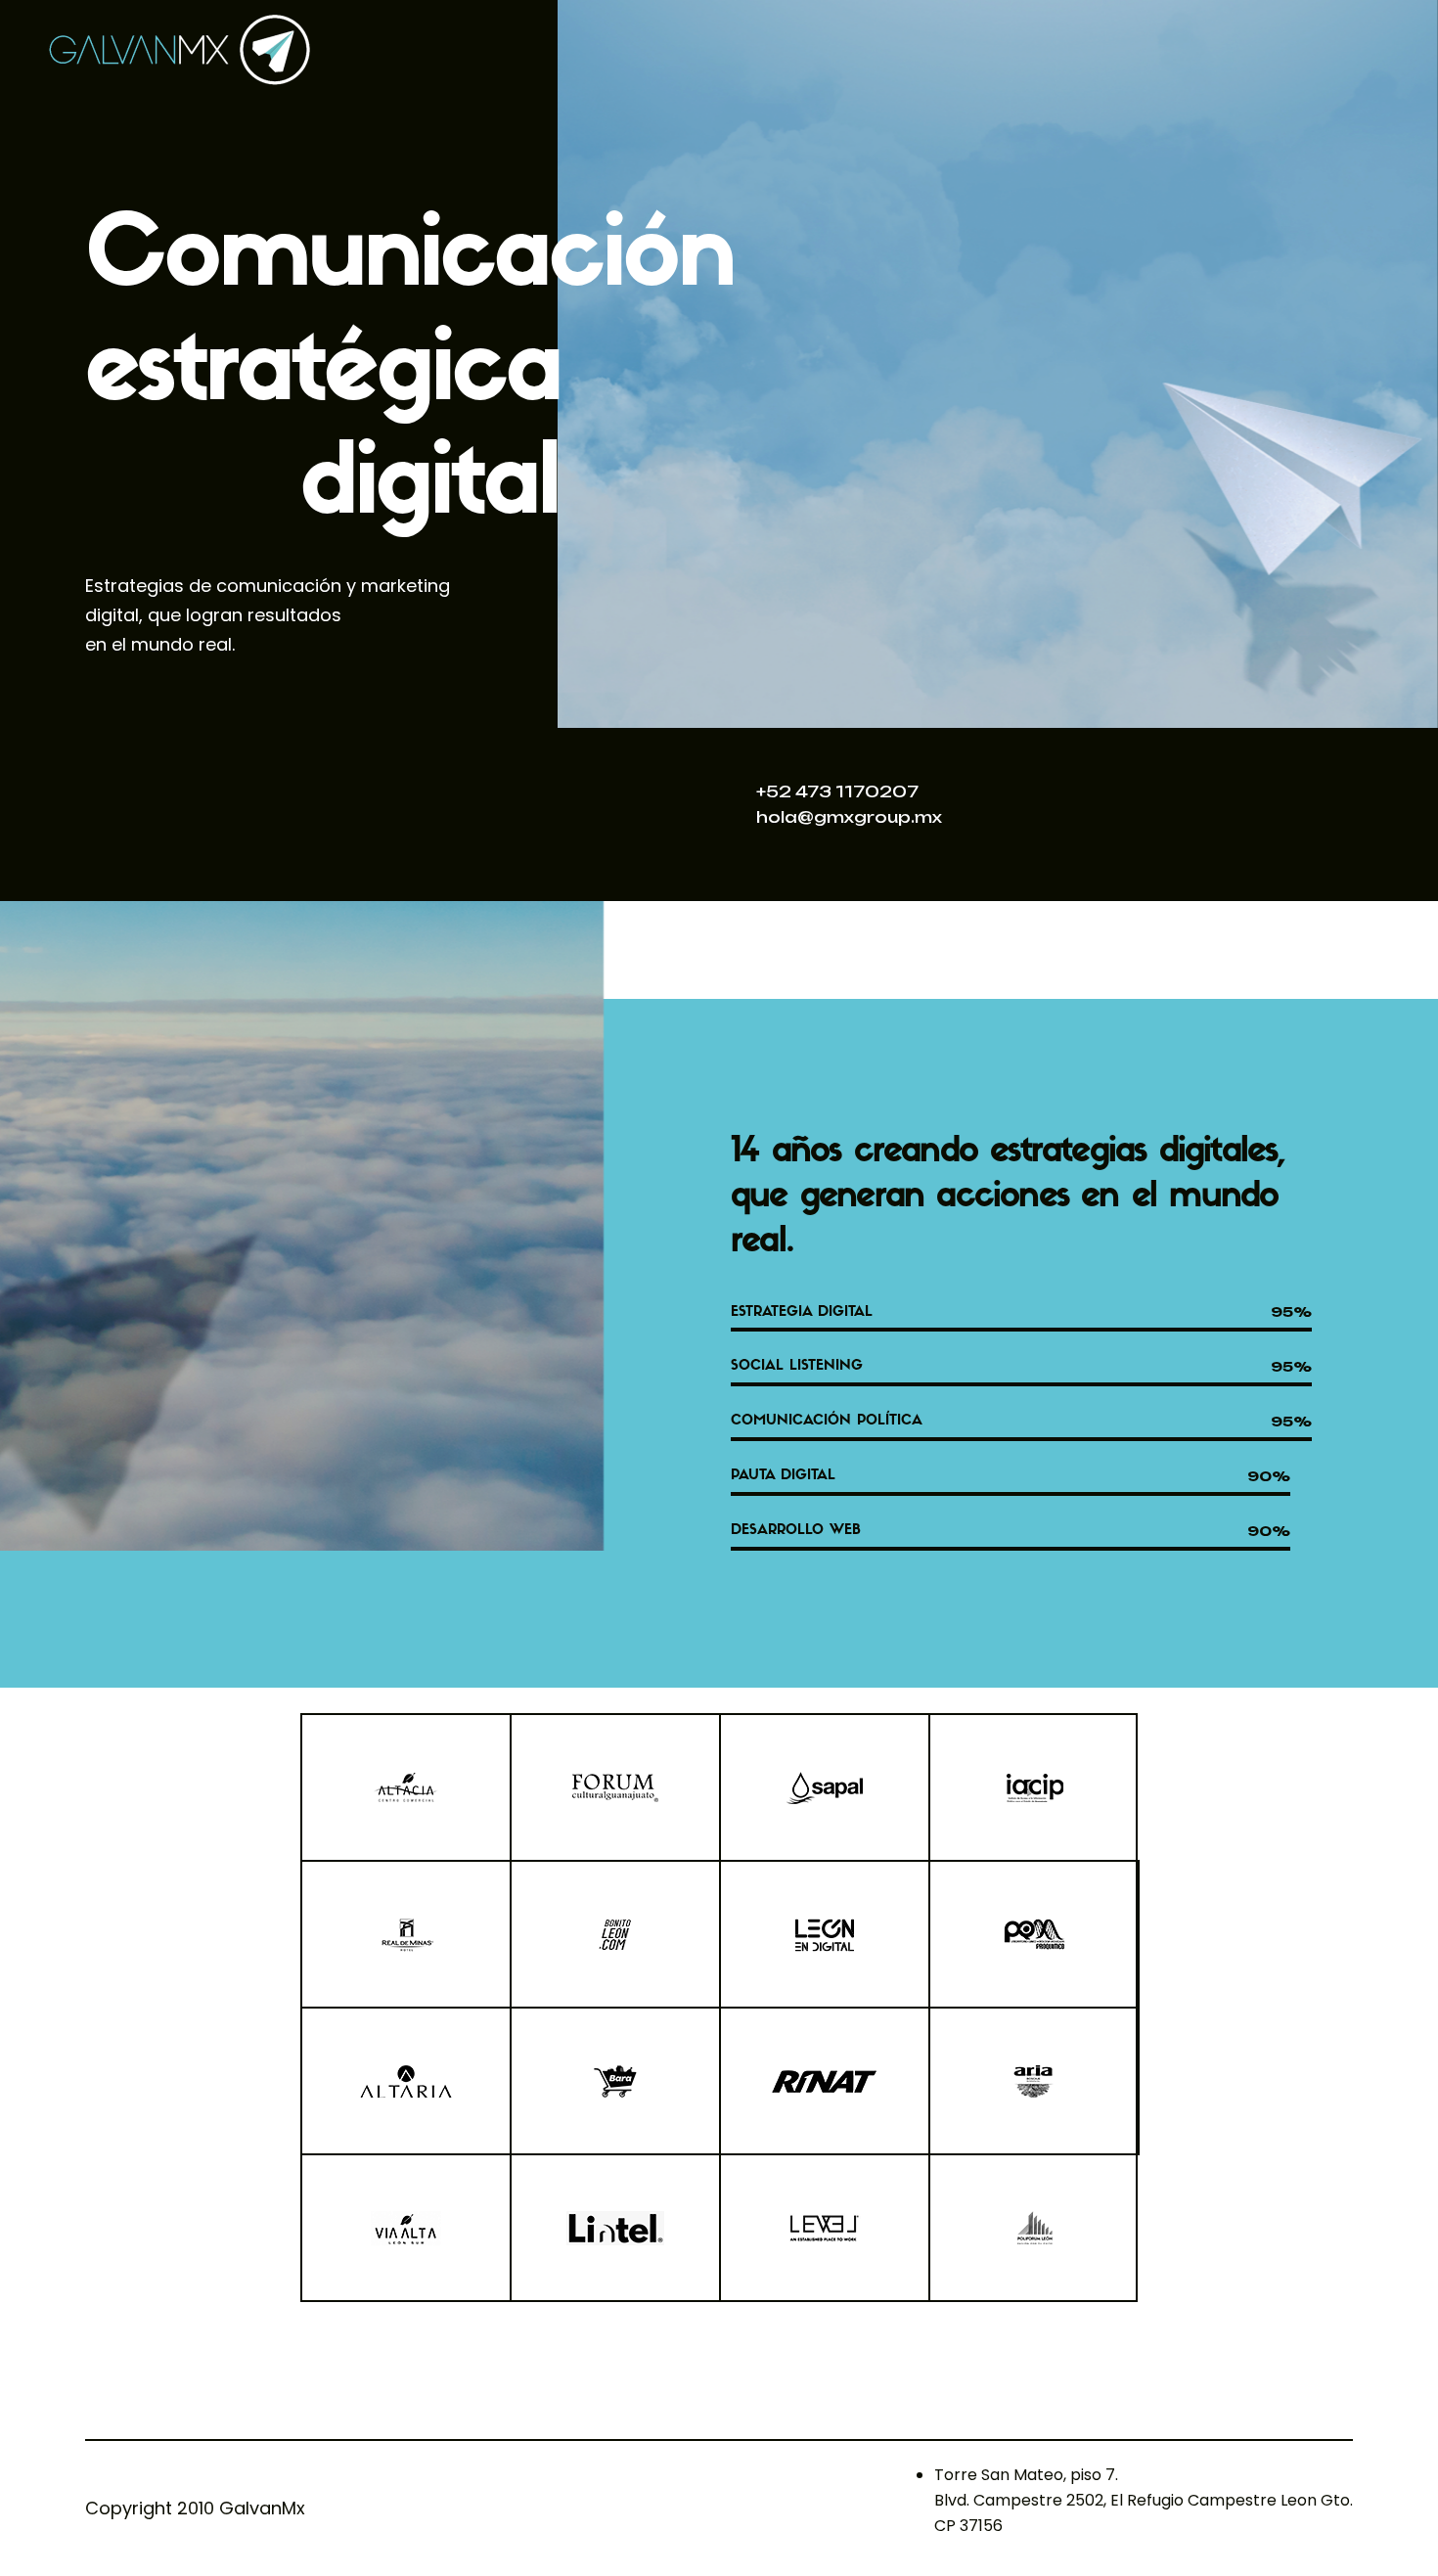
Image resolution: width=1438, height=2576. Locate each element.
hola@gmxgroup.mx (849, 817)
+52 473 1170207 (837, 791)
